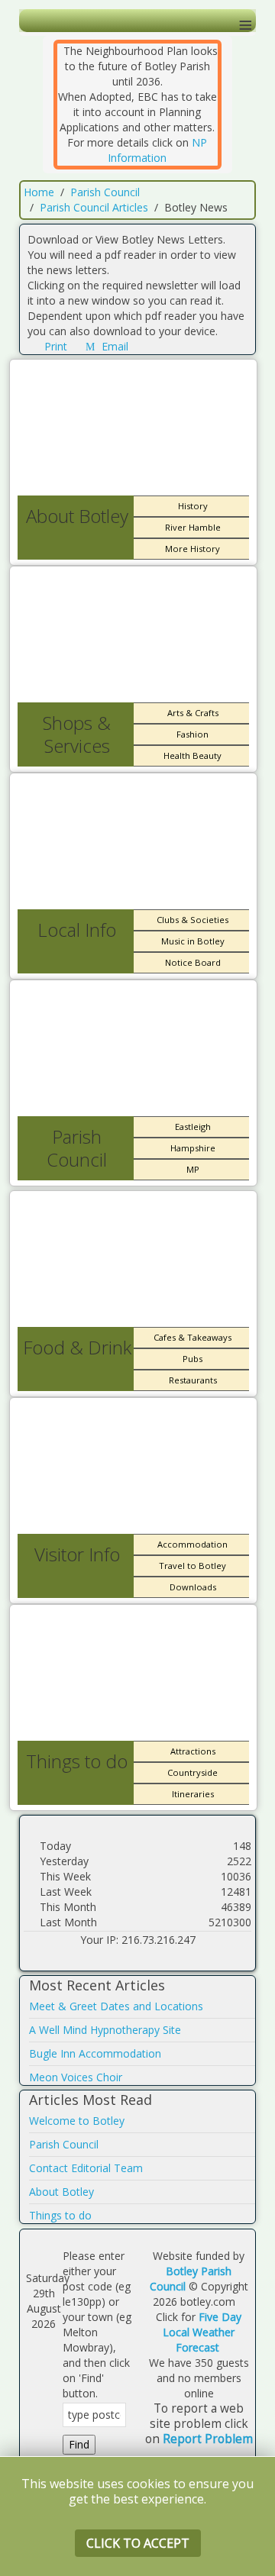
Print (56, 346)
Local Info (77, 930)
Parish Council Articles (94, 207)
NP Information (157, 150)
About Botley (77, 516)
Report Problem (208, 2439)
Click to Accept (138, 2543)
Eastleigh (193, 1127)
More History (192, 549)
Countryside (192, 1772)
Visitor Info (77, 1554)
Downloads (193, 1587)
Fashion (192, 734)
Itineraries (193, 1794)
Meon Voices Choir (76, 2077)
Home (39, 192)
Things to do (77, 1761)
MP (193, 1169)
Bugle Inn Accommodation (95, 2053)
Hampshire (193, 1148)
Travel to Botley (192, 1566)
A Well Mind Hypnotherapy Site (105, 2030)
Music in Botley (193, 941)
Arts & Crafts (193, 713)
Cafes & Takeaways (192, 1337)
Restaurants (193, 1380)
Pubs (192, 1359)
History (193, 506)
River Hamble (193, 527)
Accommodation (192, 1544)
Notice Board (193, 962)
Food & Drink (77, 1347)
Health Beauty (192, 755)
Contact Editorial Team (86, 2168)
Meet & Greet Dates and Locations (116, 2006)
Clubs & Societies (192, 920)
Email (113, 346)
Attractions (193, 1751)
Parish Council (105, 192)
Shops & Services (77, 734)
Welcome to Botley (77, 2121)
